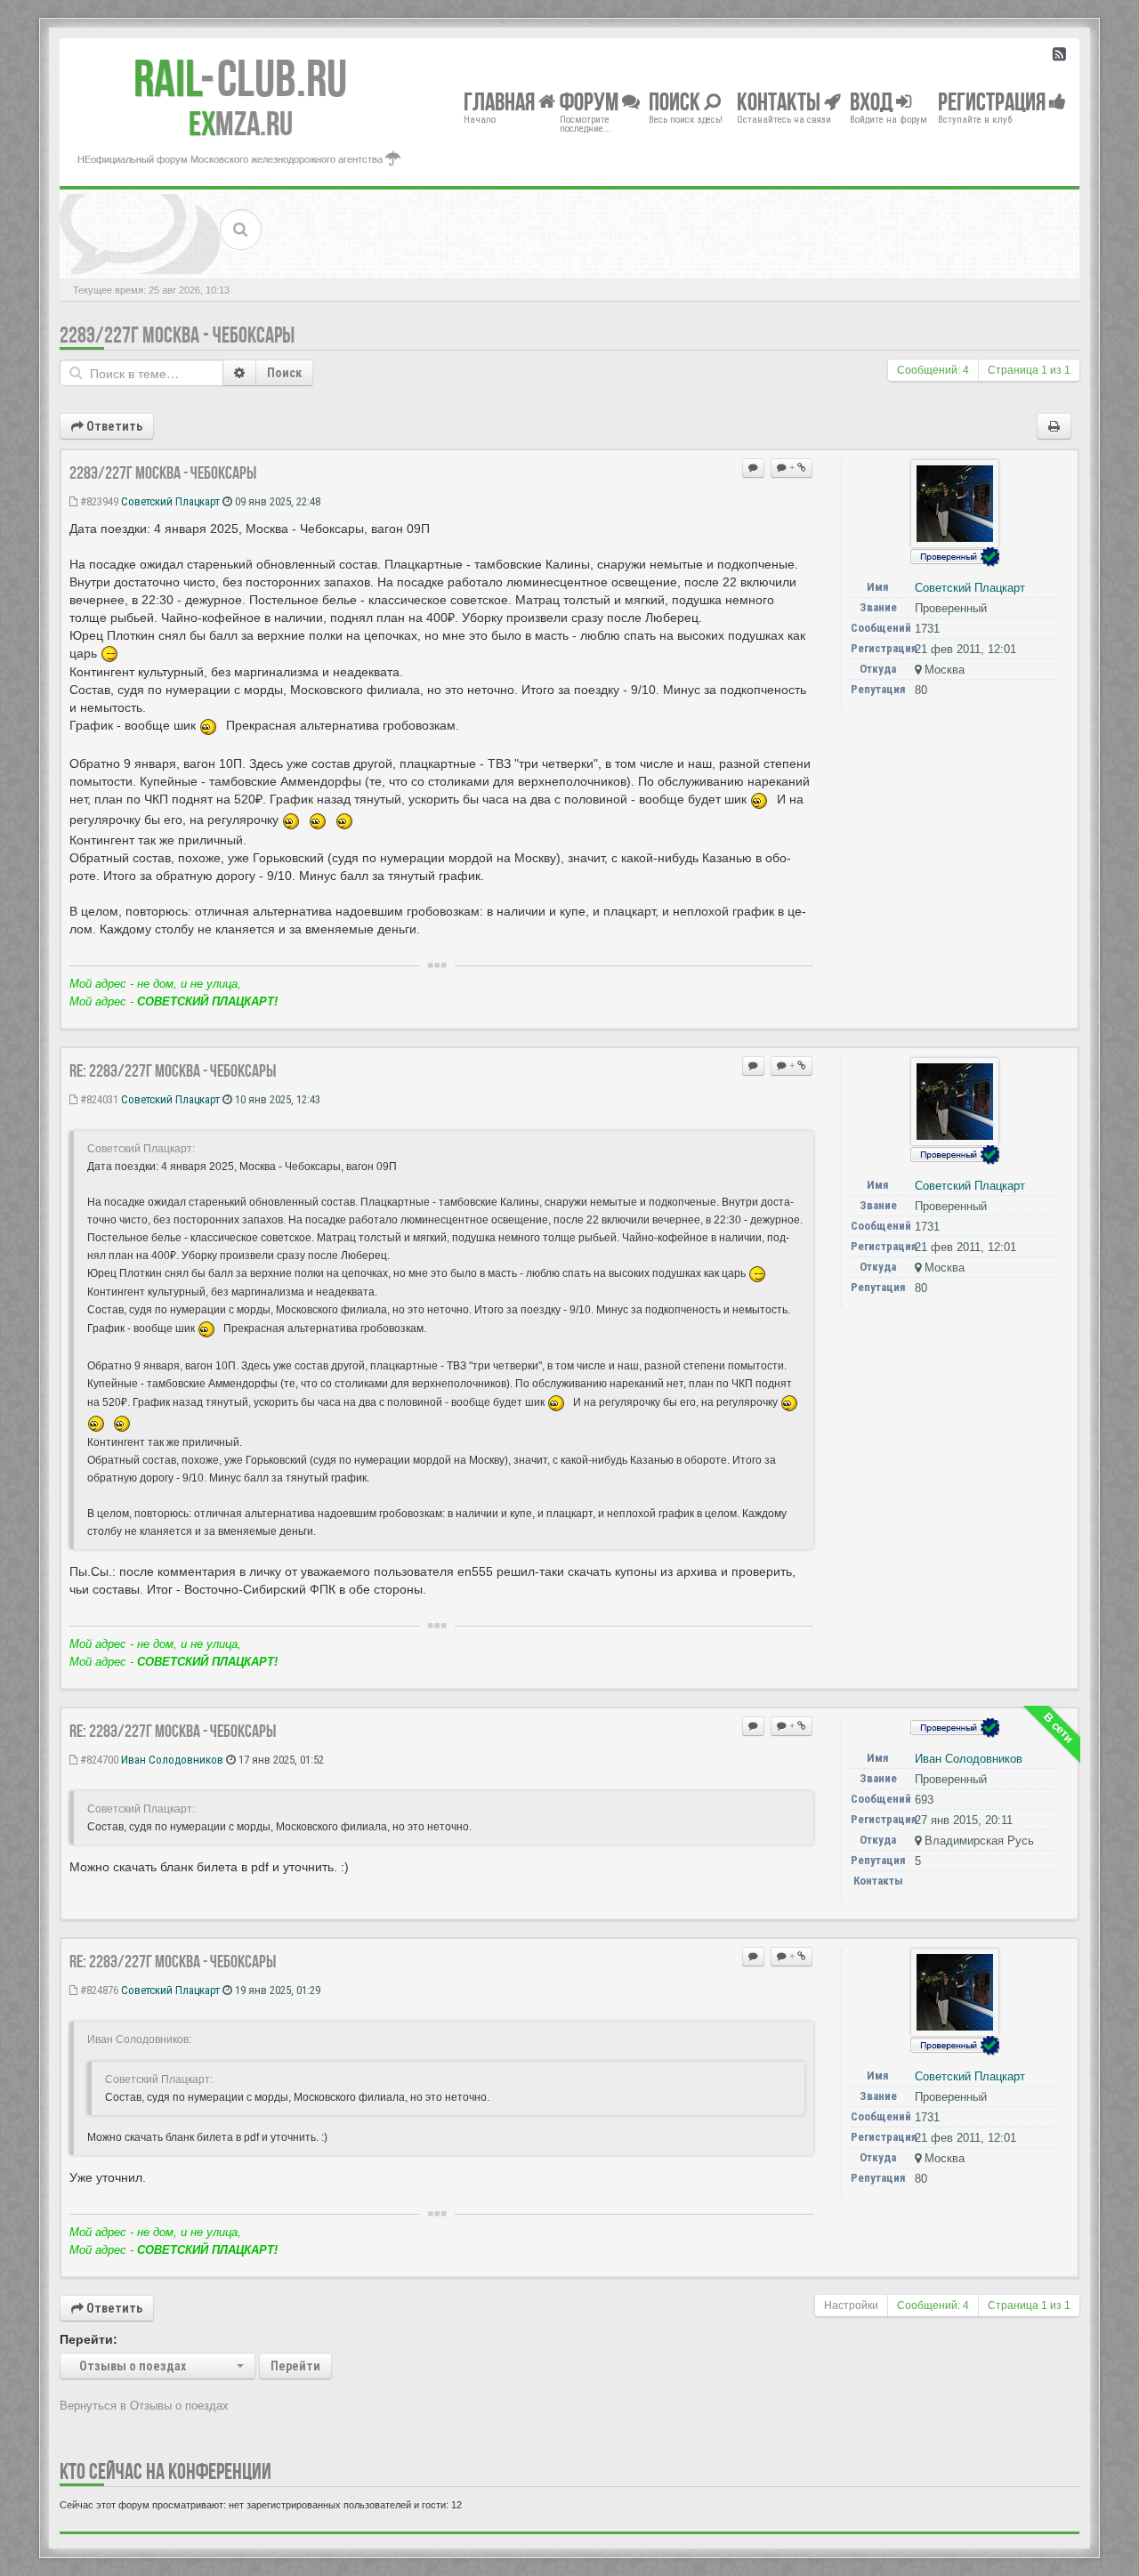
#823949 (98, 501)
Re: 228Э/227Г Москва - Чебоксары (173, 1070)
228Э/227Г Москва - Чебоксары (177, 335)
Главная (501, 101)
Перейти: (89, 2339)
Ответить (113, 426)
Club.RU (240, 78)
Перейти (295, 2366)
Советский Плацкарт (170, 501)
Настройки (851, 2305)
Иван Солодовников (172, 1760)
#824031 (98, 1099)
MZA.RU (241, 124)
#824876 (98, 1990)
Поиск (284, 373)
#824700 (98, 1760)
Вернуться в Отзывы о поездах (144, 2406)
